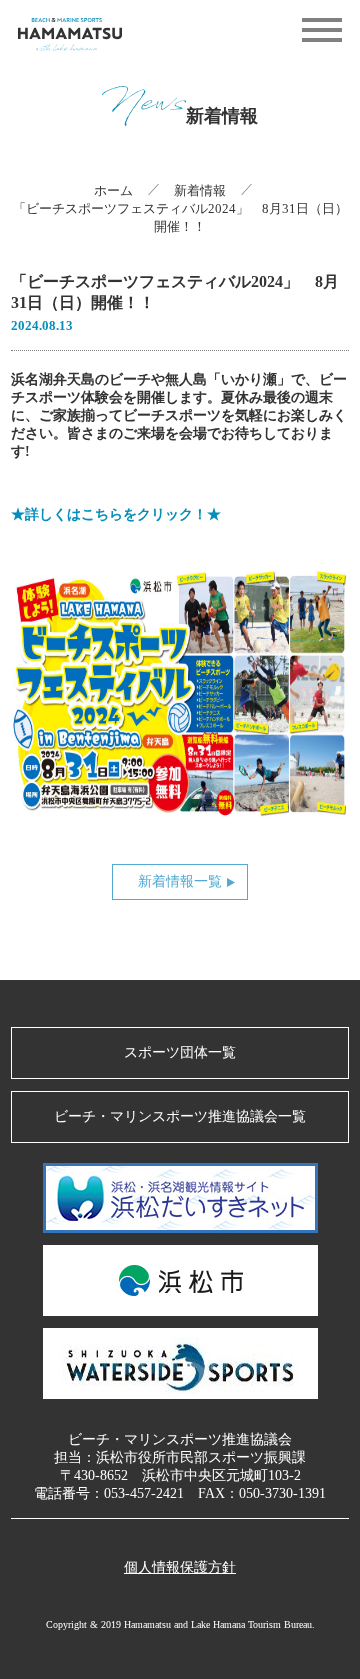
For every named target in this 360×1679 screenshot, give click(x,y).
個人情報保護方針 (180, 1567)
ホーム (113, 190)
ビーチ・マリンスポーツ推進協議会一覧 (180, 1116)
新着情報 (200, 190)
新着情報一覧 (180, 881)
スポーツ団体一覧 (180, 1052)
